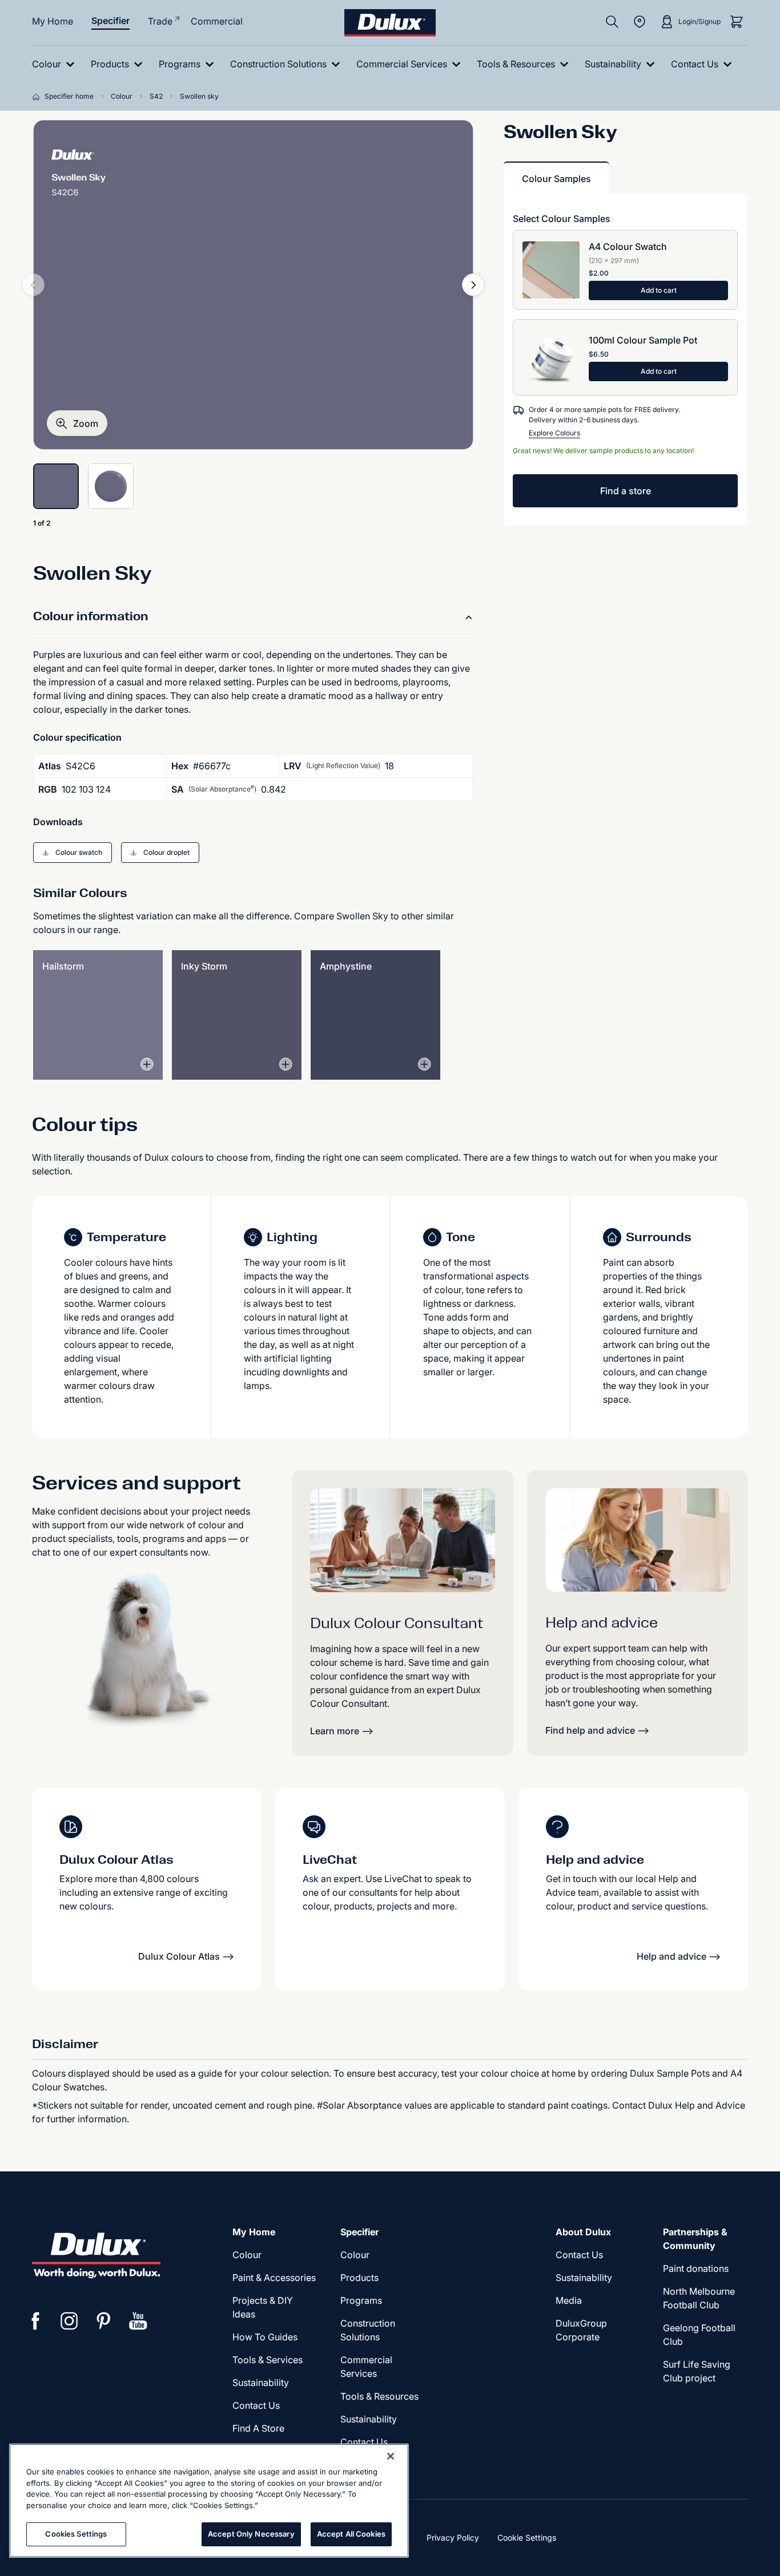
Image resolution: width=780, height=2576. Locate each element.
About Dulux (583, 2232)
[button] (77, 423)
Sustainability (369, 2419)
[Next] (473, 285)
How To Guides (265, 2337)
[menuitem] (56, 64)
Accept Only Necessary (251, 2534)
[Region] (640, 22)
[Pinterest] (104, 2321)
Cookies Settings (76, 2534)
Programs (361, 2300)
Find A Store (258, 2428)
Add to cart (659, 290)
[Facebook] (35, 2321)
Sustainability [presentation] (261, 2383)
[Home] (38, 96)
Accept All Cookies (351, 2534)
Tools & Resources (379, 2396)
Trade (160, 21)
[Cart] (737, 22)
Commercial (217, 21)
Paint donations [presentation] (696, 2268)
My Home (53, 21)
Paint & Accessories (274, 2278)
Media (569, 2300)
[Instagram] (70, 2321)
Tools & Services (268, 2360)
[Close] (391, 2456)
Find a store (626, 491)
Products (359, 2278)
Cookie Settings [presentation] (527, 2537)
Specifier (110, 21)
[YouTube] (138, 2321)
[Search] (612, 22)
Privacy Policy (453, 2537)
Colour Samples (556, 179)
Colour (247, 2255)
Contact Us (256, 2405)
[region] (209, 2501)
